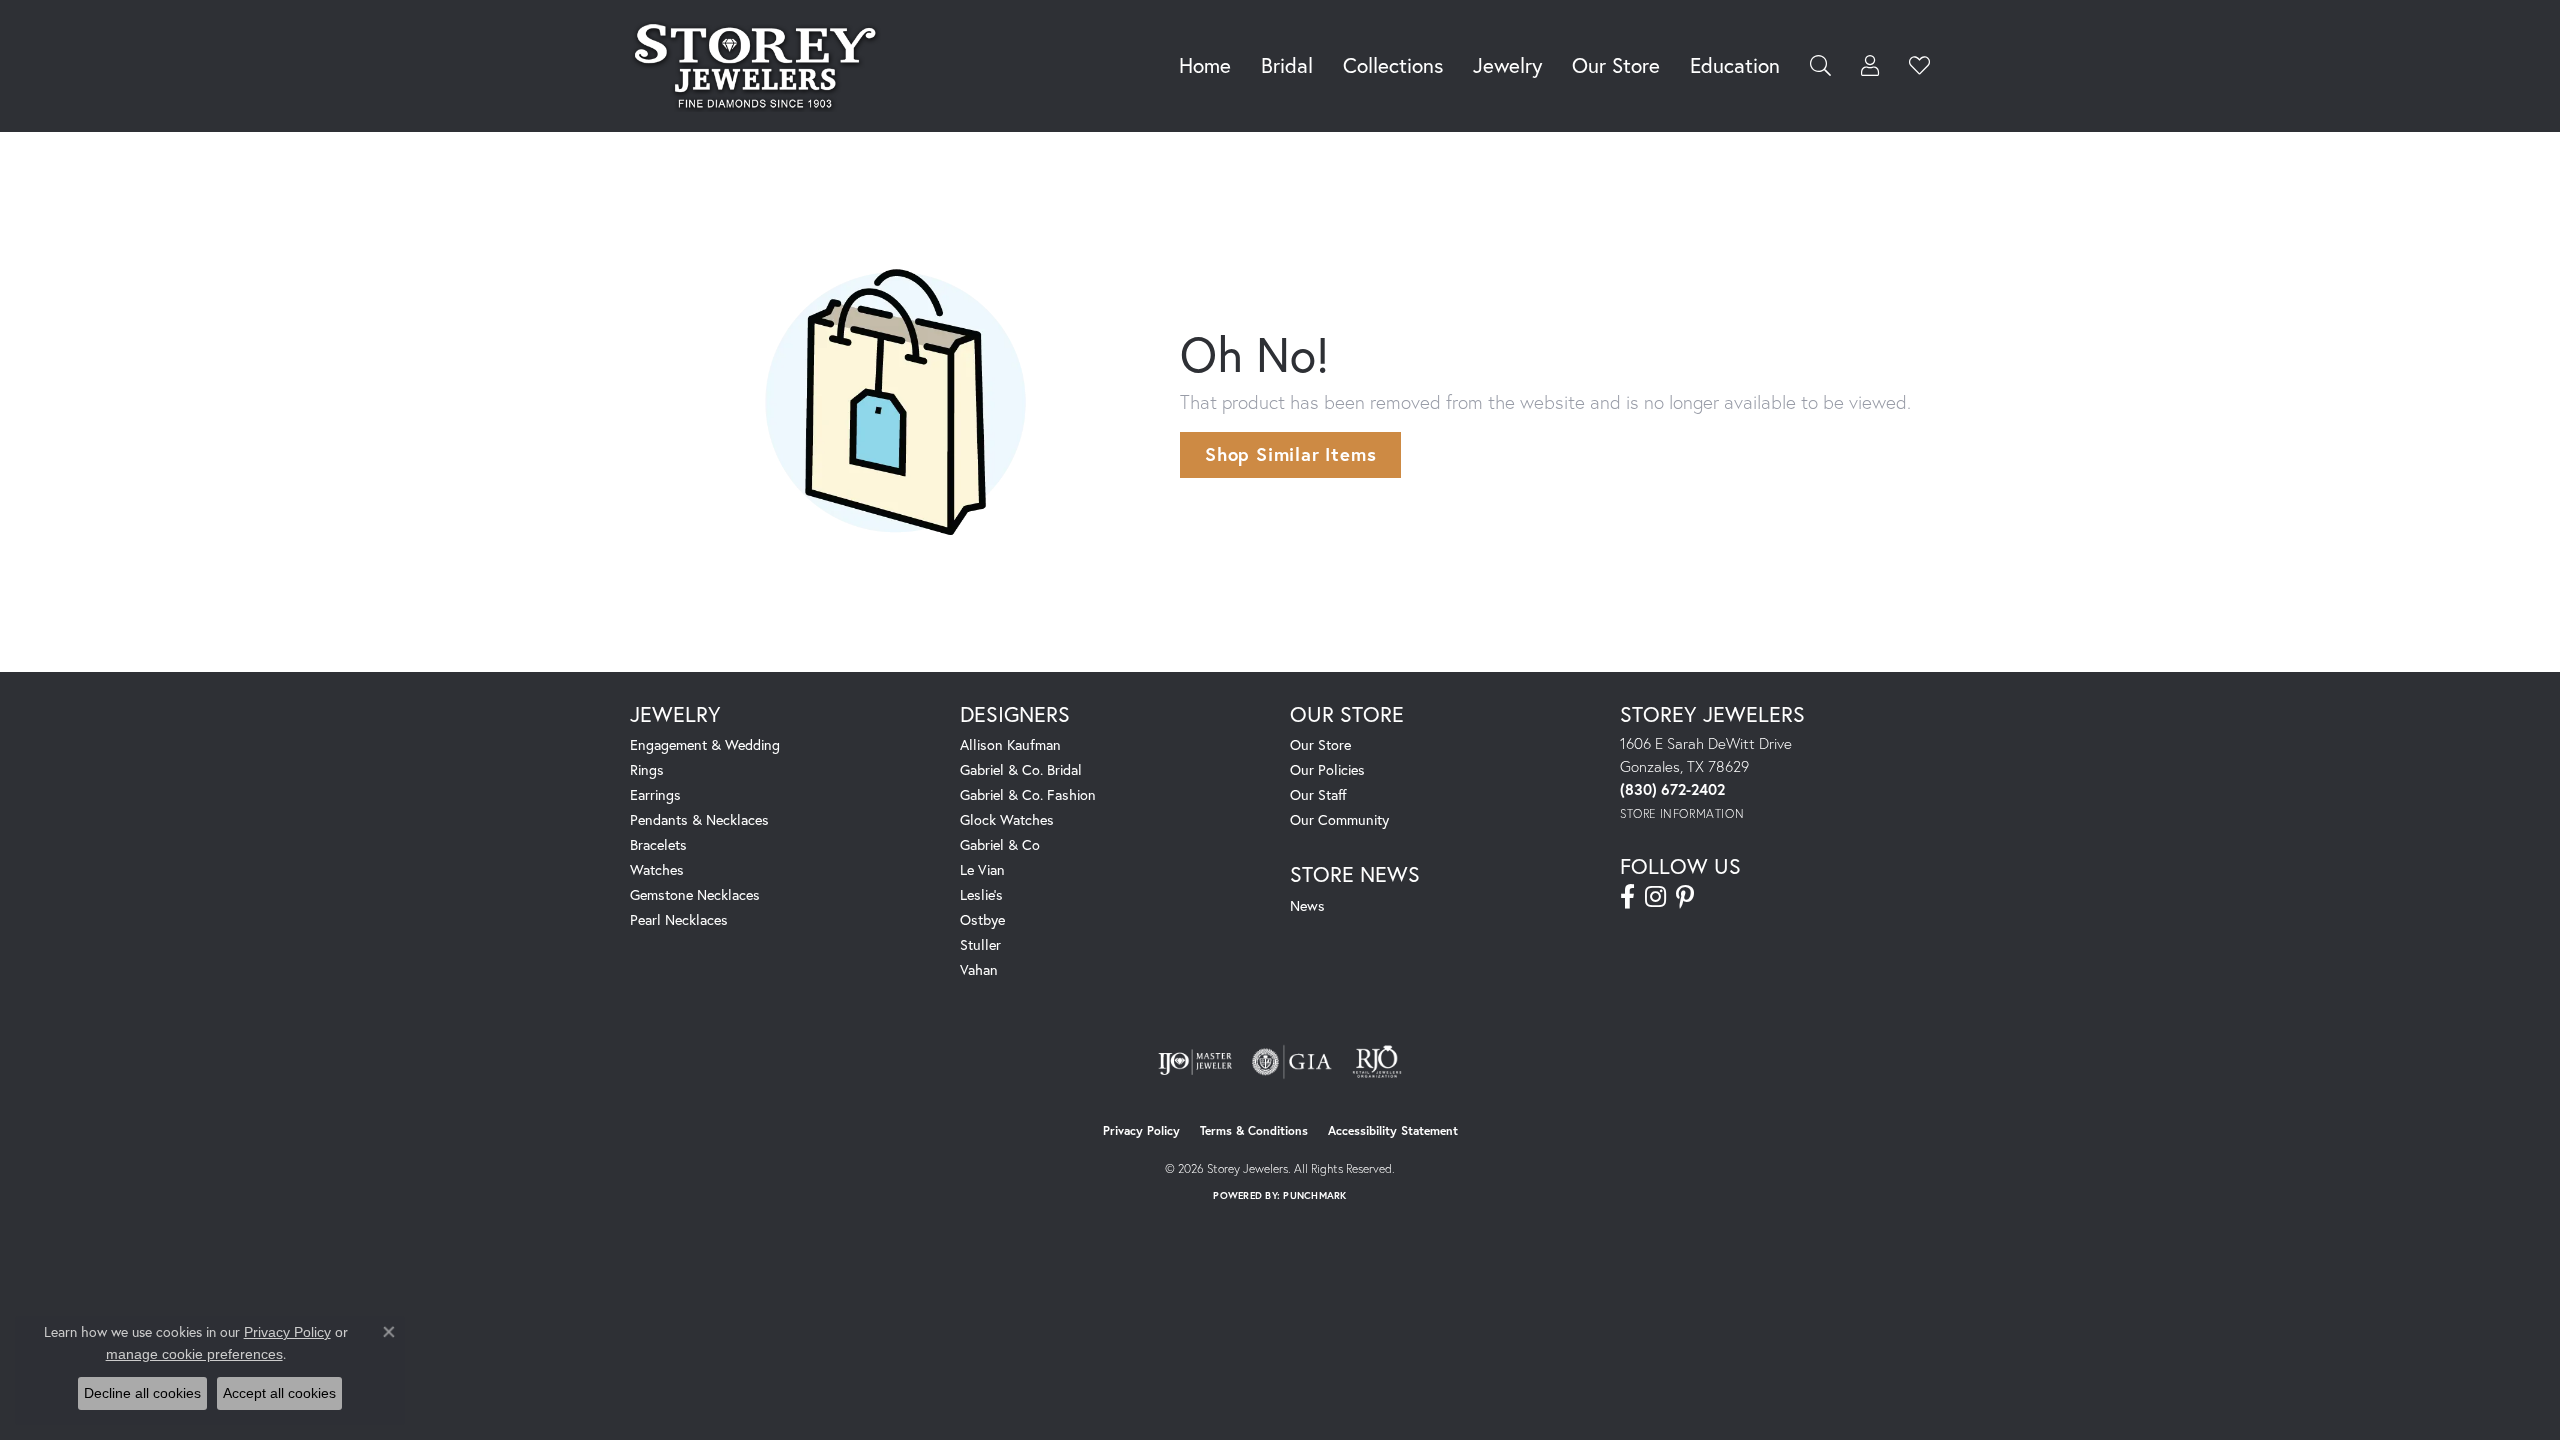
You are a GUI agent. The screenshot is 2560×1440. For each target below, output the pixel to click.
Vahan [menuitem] (979, 969)
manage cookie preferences (194, 1354)
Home (1205, 65)
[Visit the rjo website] (1377, 1062)
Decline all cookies (142, 1393)
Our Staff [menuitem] (1318, 794)
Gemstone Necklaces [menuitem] (695, 894)
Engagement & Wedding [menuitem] (705, 744)
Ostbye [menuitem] (982, 919)
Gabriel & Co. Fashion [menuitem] (1028, 794)
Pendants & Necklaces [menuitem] (699, 819)
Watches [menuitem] (657, 869)
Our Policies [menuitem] (1327, 769)
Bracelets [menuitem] (658, 844)
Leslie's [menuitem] (981, 894)
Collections (1393, 65)
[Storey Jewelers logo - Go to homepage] (760, 66)
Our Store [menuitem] (1320, 744)
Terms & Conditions (1254, 1130)
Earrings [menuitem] (655, 794)
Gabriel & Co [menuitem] (1000, 844)
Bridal (1287, 65)
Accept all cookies (279, 1393)
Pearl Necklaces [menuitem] (679, 919)
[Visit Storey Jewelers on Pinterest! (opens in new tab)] (1685, 897)
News (1307, 905)
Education (1735, 65)
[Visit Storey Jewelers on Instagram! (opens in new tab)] (1655, 897)
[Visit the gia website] (1292, 1062)
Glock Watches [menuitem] (1007, 819)
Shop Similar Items (1290, 454)
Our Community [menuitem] (1339, 819)
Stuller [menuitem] (980, 944)
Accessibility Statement (1393, 1130)
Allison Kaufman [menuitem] (1010, 744)
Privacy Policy (1141, 1130)
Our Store (1616, 65)
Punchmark (1314, 1195)
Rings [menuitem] (647, 769)
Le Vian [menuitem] (982, 869)
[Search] (1820, 65)
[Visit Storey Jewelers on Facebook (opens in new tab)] (1627, 897)
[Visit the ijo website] (1195, 1062)
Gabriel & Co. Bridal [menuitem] (1021, 769)
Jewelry (1507, 65)
